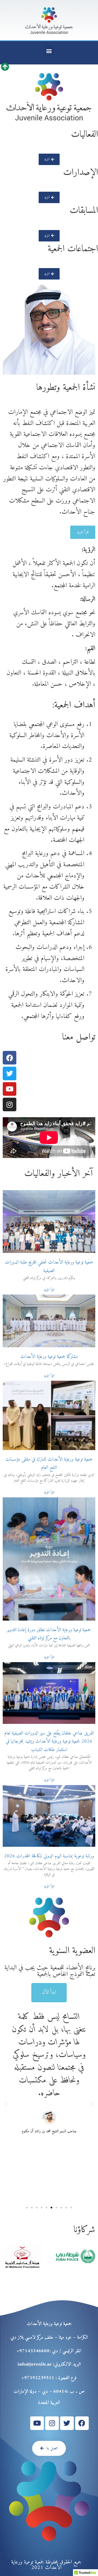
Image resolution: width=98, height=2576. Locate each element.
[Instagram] (10, 1104)
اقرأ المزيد (49, 1290)
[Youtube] (10, 1089)
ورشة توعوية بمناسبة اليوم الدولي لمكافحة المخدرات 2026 (49, 1856)
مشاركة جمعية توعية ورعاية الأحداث (49, 1357)
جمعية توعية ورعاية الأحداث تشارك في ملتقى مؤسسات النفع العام (49, 1464)
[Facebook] (10, 1058)
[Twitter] (10, 1073)
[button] (49, 51)
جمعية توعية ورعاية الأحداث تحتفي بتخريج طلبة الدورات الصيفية (49, 1267)
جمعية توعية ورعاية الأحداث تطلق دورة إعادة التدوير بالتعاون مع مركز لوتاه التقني (49, 1634)
